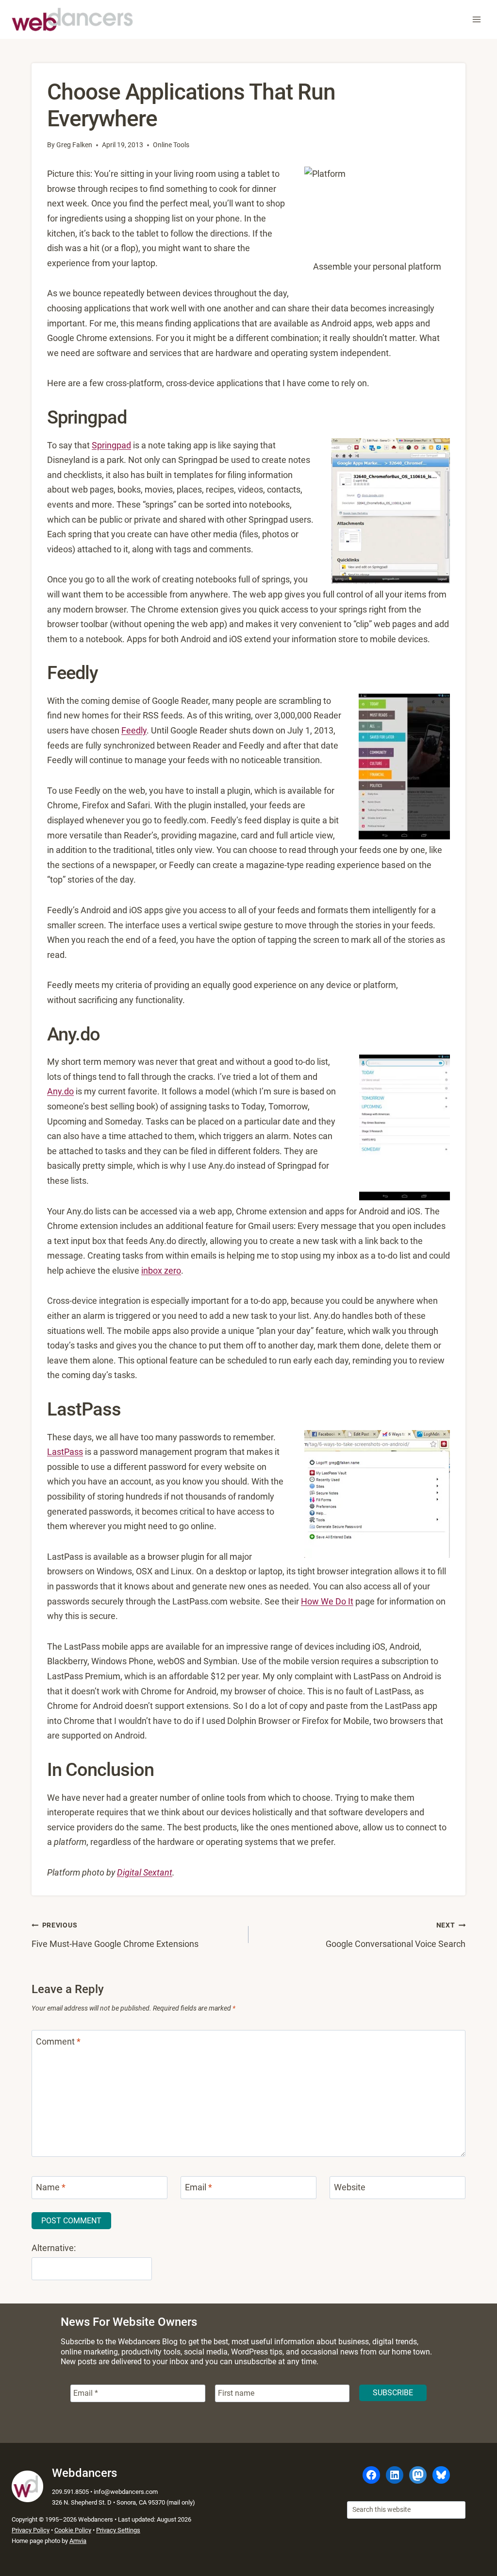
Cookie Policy (73, 2530)
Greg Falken (74, 145)
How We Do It (327, 1601)
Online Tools (171, 145)
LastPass (65, 1452)
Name (51, 2188)
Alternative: (54, 2248)
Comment (58, 2041)
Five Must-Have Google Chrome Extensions (115, 1935)
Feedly (134, 730)
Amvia (78, 2541)
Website (350, 2188)
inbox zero (161, 1271)
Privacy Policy (31, 2530)
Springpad (111, 445)
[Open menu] (476, 19)
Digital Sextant (145, 1872)
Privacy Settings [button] (118, 2530)
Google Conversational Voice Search (396, 1935)
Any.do (60, 1091)
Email (199, 2188)
